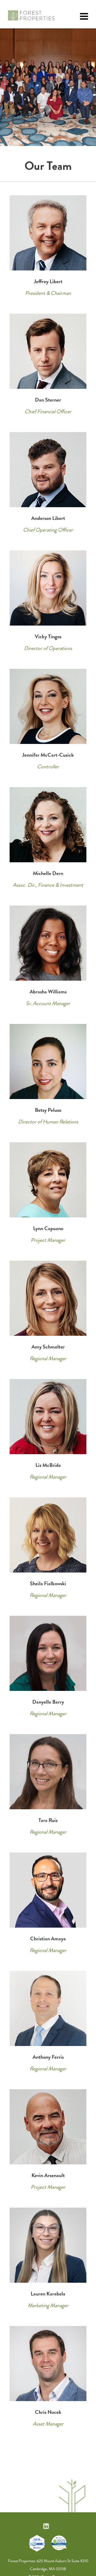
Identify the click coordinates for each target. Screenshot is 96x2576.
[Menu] (84, 17)
